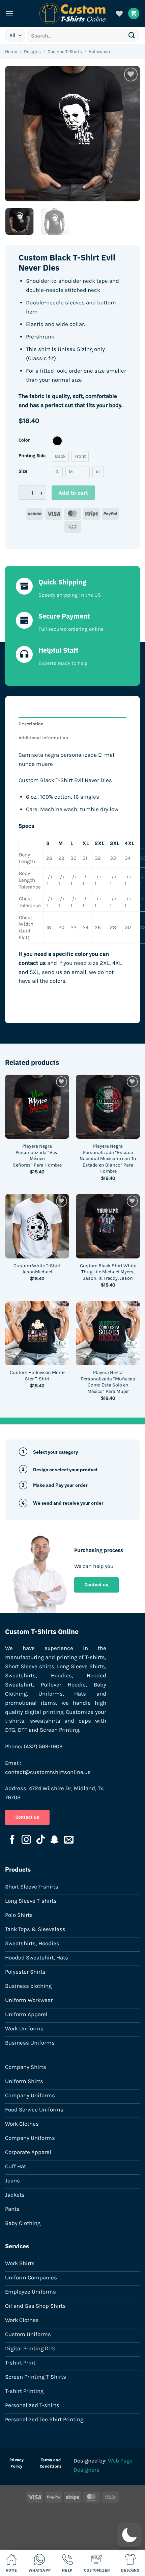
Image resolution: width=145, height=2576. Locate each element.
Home (11, 52)
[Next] (129, 133)
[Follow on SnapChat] (55, 1840)
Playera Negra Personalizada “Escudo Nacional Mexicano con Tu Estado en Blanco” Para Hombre (108, 1159)
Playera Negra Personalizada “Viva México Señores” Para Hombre (37, 1156)
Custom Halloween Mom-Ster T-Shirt (37, 1376)
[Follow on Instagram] (26, 1840)
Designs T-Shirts (65, 52)
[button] (9, 14)
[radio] (57, 441)
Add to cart (73, 493)
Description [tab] (31, 724)
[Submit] (132, 35)
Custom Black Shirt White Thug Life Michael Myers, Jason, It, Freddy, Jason (108, 1272)
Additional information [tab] (43, 738)
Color (24, 440)
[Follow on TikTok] (40, 1840)
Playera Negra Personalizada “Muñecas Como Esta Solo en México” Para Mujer (108, 1382)
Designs (32, 52)
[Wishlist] (119, 14)
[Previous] (16, 133)
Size (23, 471)
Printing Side (32, 456)
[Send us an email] (69, 1840)
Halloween (99, 52)
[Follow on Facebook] (12, 1840)
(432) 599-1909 (43, 1746)
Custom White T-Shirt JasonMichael (37, 1269)
